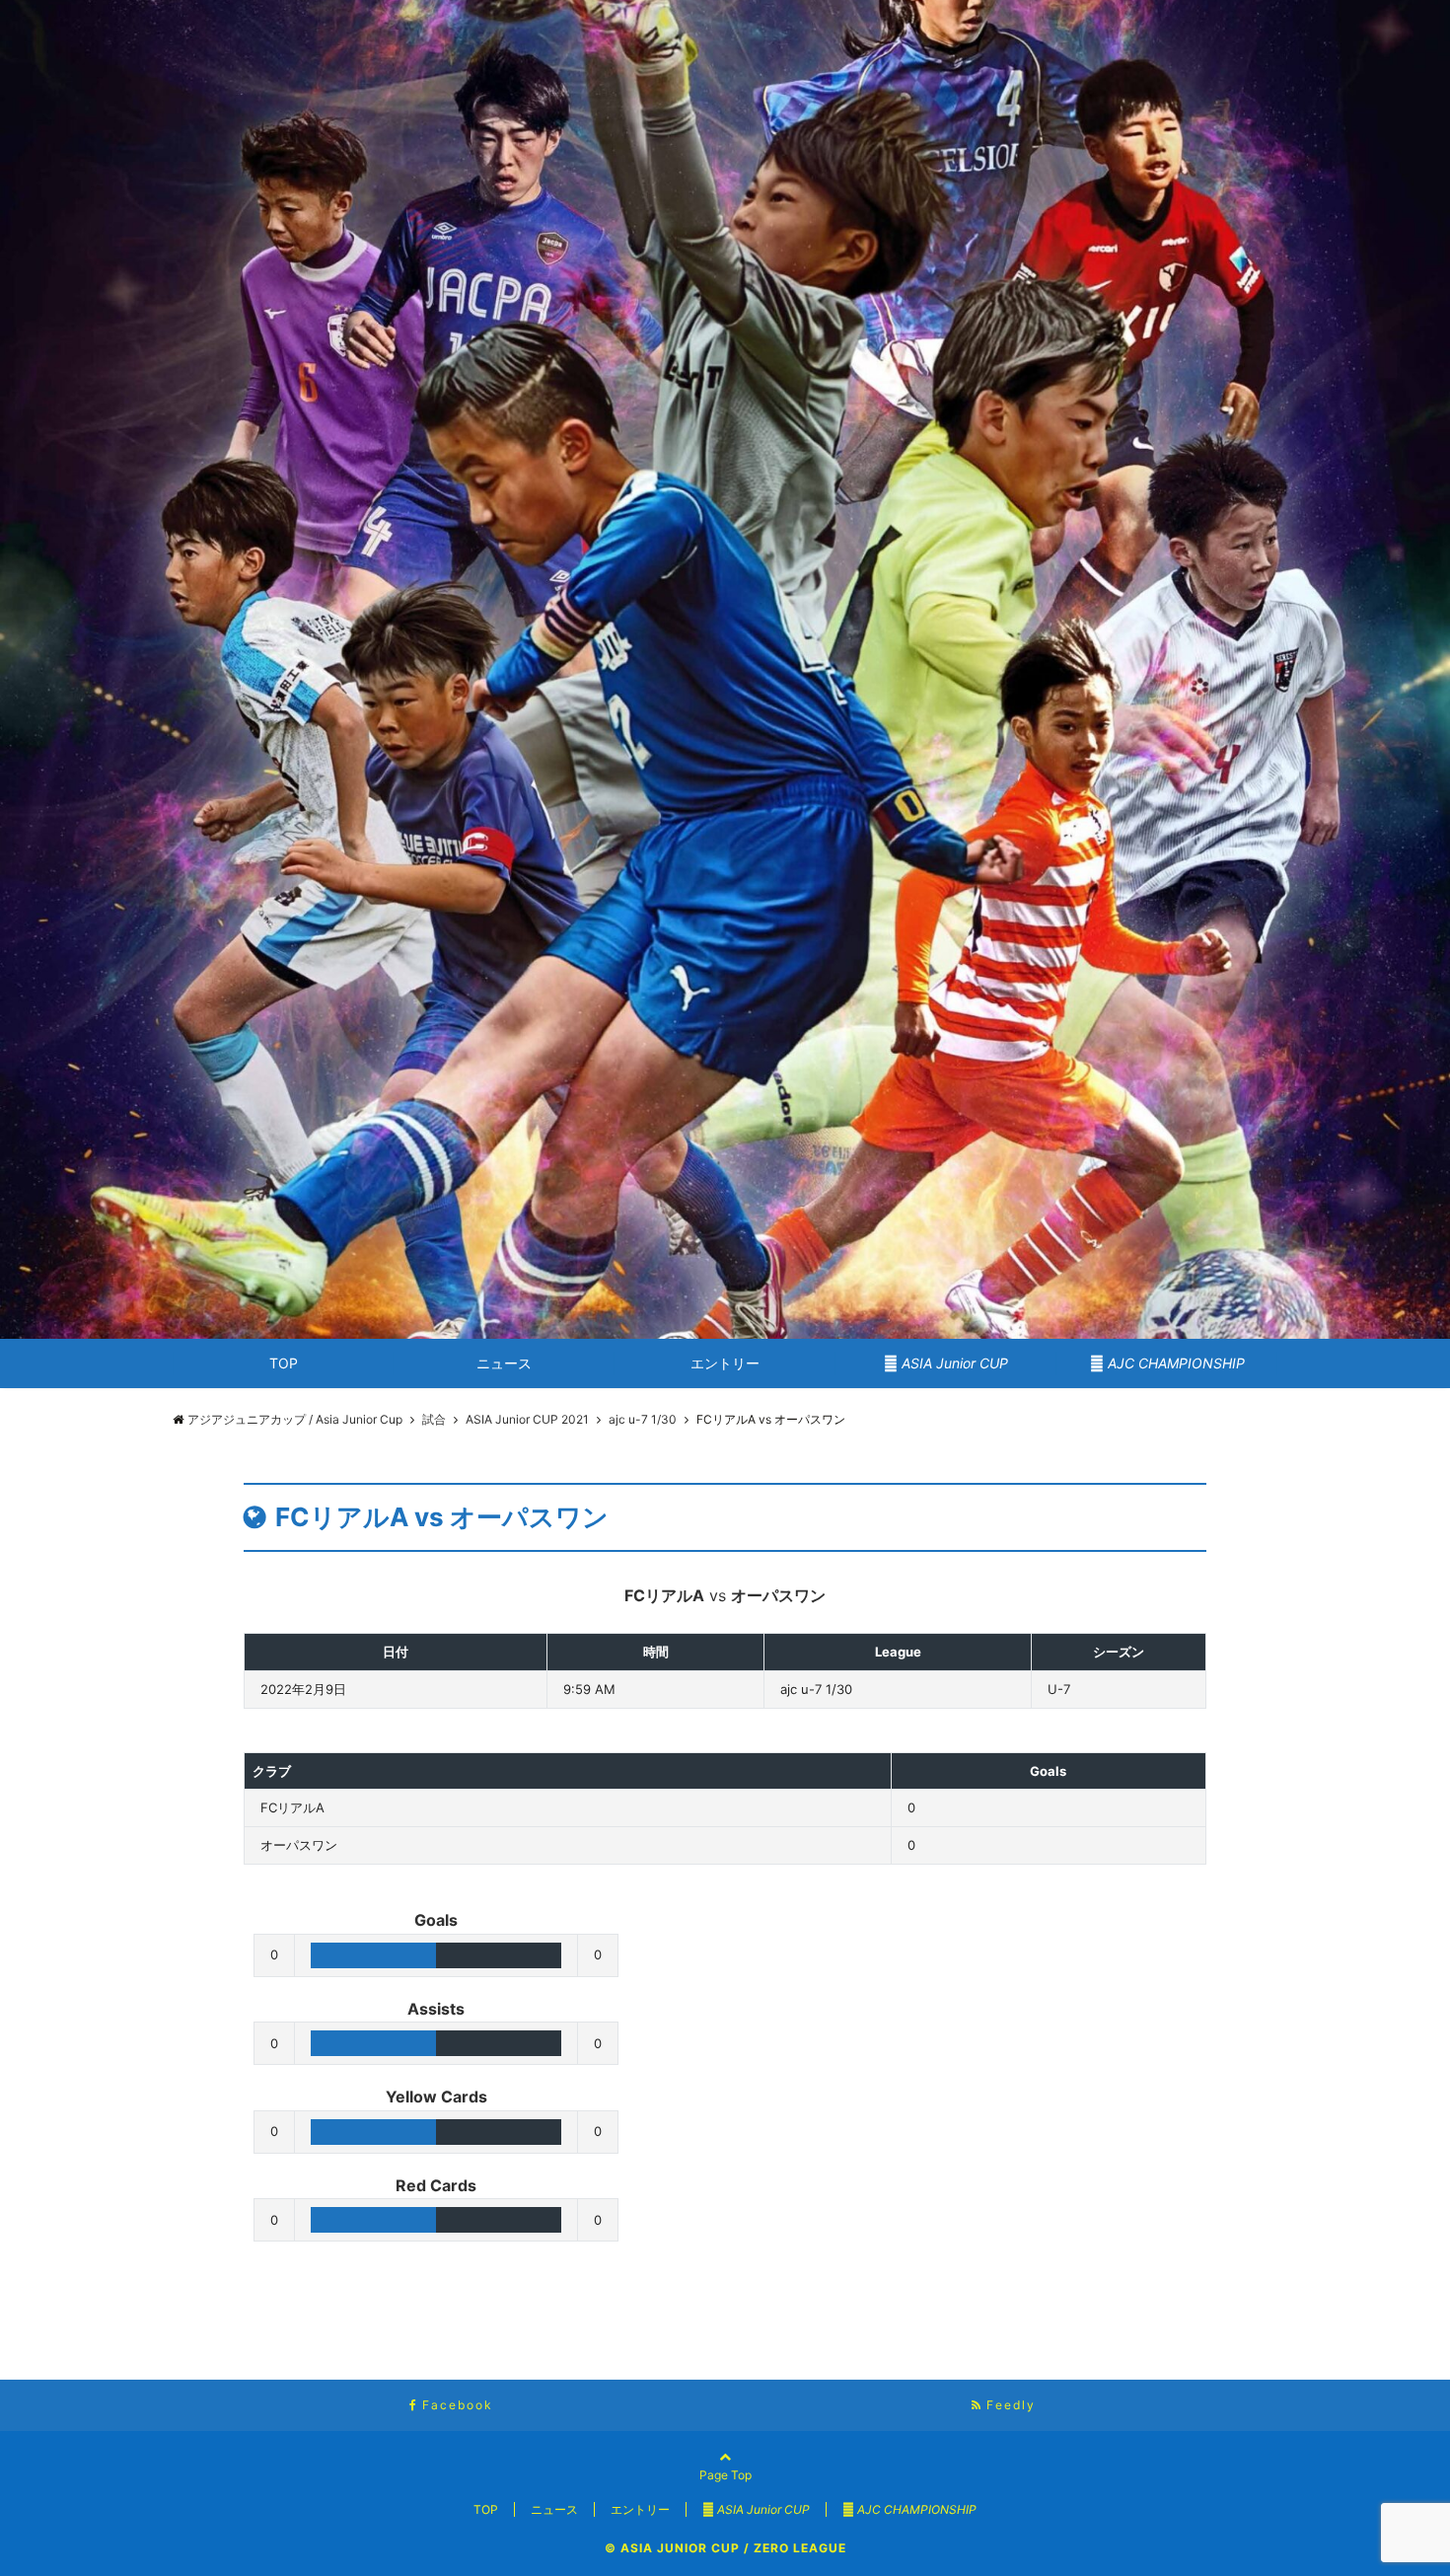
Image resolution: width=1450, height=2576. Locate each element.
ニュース (504, 1363)
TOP (284, 1363)
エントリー (725, 1363)
